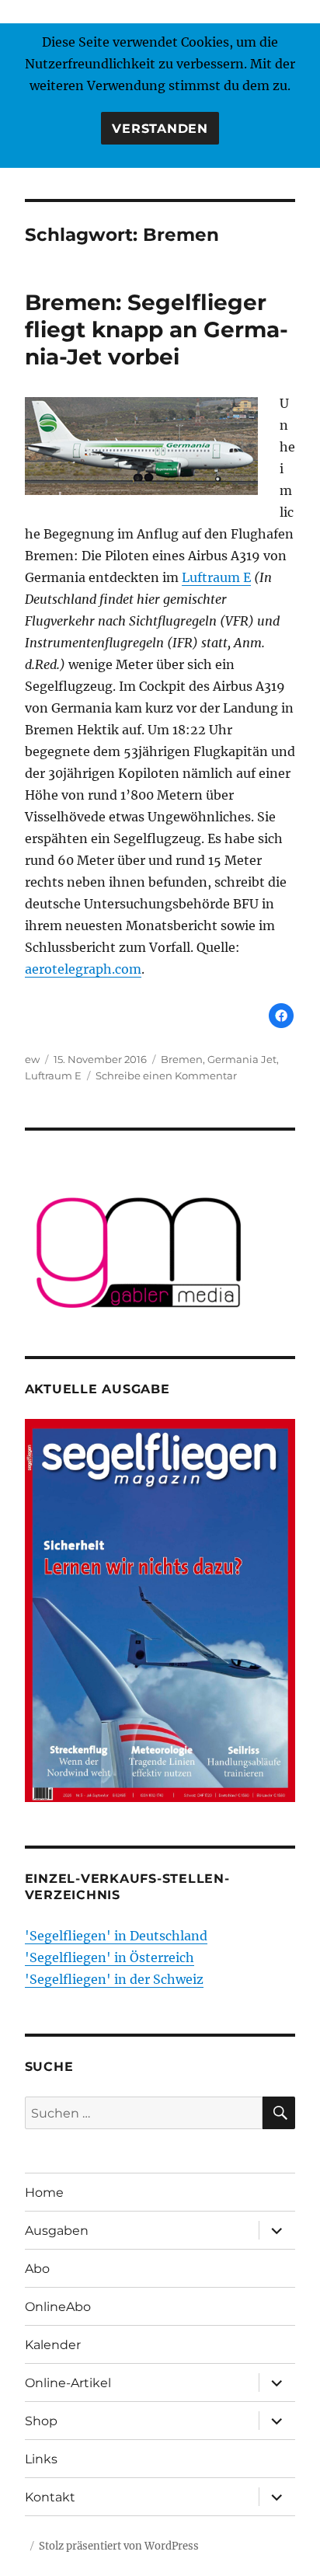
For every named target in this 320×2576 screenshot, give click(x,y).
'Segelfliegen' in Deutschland (116, 1936)
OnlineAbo (58, 2307)
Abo (37, 2269)
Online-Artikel (68, 2383)
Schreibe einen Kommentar (166, 1075)
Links (41, 2459)
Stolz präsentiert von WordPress (119, 2546)
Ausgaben (57, 2231)
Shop (41, 2421)
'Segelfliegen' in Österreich (110, 1957)
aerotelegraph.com (83, 969)
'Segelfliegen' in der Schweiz (114, 1979)
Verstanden (160, 129)
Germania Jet (242, 1059)
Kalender (53, 2345)
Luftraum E (216, 577)
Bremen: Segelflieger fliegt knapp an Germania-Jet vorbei (157, 329)
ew (32, 1059)
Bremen (182, 1059)
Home (44, 2193)
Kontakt (50, 2497)
